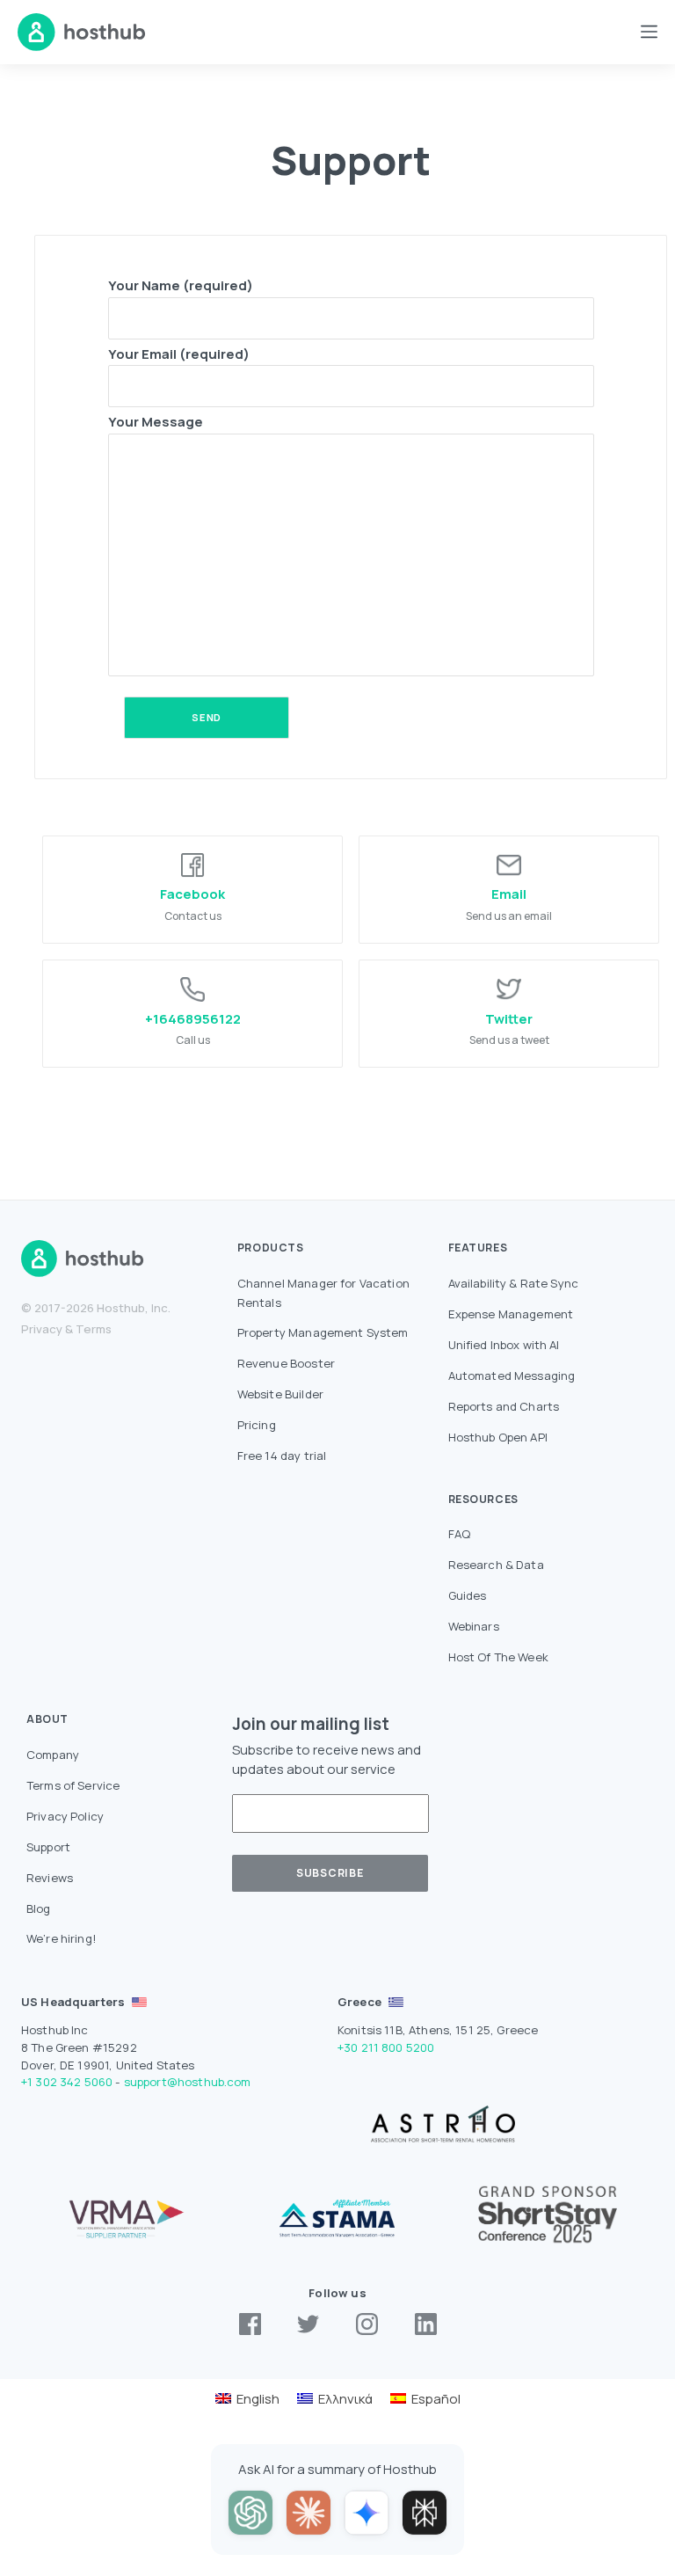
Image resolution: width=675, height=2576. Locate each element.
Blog (39, 1908)
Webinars (474, 1626)
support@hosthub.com (188, 2082)
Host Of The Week (498, 1657)
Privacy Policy (65, 1816)
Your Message (156, 422)
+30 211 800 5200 (386, 2047)
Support (48, 1847)
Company (53, 1755)
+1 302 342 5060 (67, 2082)
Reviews (50, 1878)
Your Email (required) (179, 354)
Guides (468, 1595)
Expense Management (511, 1314)
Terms (94, 1329)
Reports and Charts (504, 1406)
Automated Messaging (512, 1376)
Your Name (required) (181, 285)
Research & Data (496, 1565)
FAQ (459, 1534)
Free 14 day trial (282, 1456)
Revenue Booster (286, 1363)
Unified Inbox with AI (504, 1345)
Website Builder (280, 1394)
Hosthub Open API (498, 1437)
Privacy (42, 1329)
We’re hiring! (62, 1938)
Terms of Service (73, 1785)
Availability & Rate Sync (514, 1283)
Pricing (257, 1425)
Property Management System (323, 1332)
